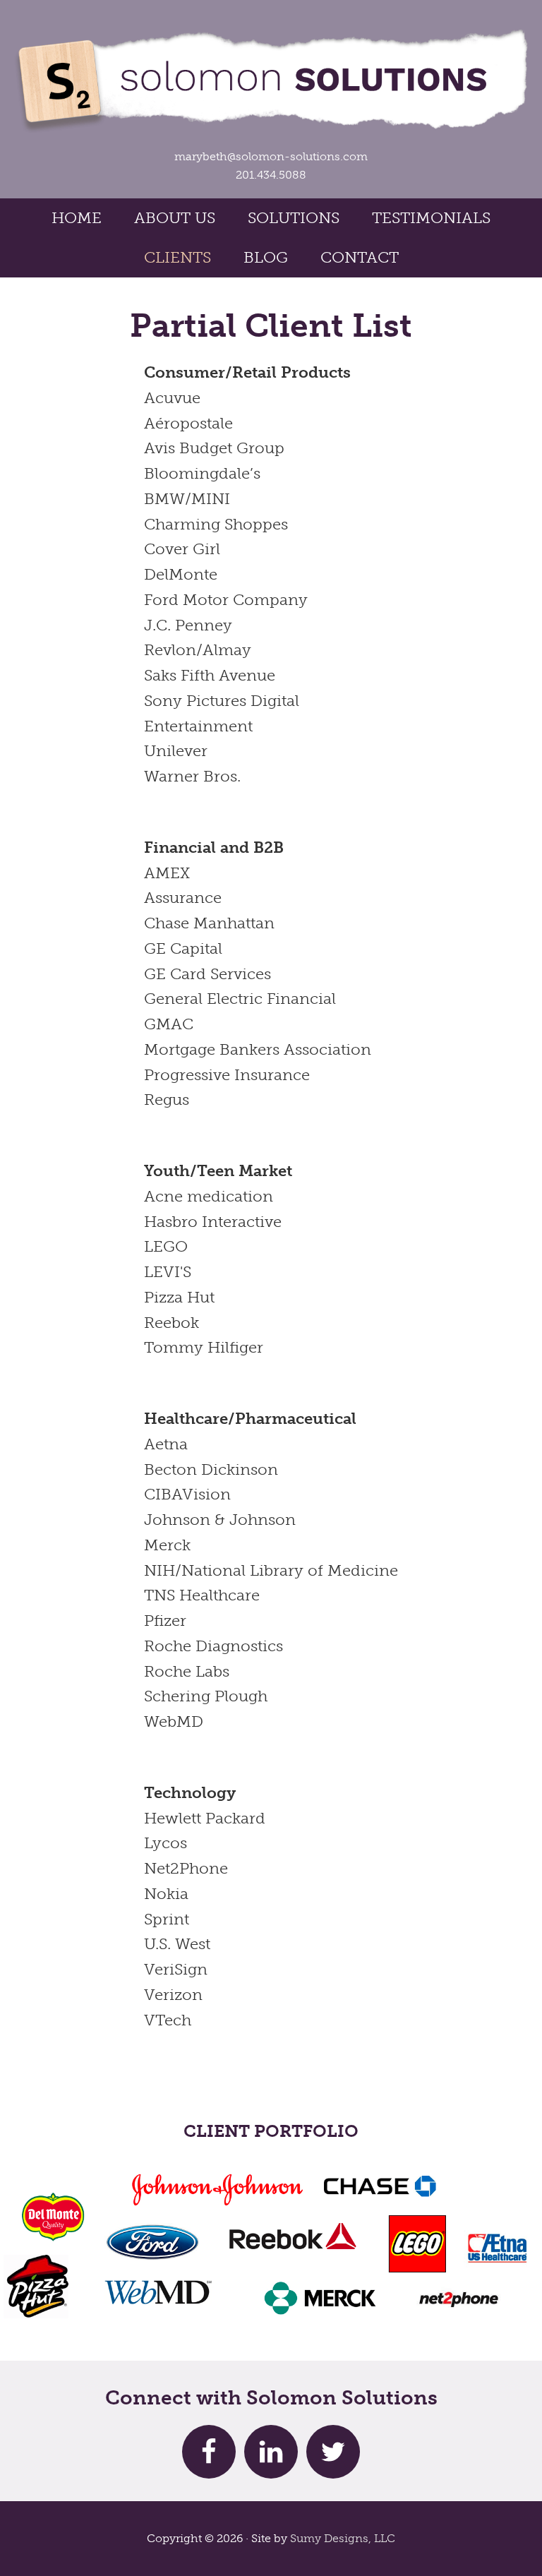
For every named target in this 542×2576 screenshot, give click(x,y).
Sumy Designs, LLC (343, 2538)
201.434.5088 (271, 175)
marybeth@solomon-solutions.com (271, 156)
